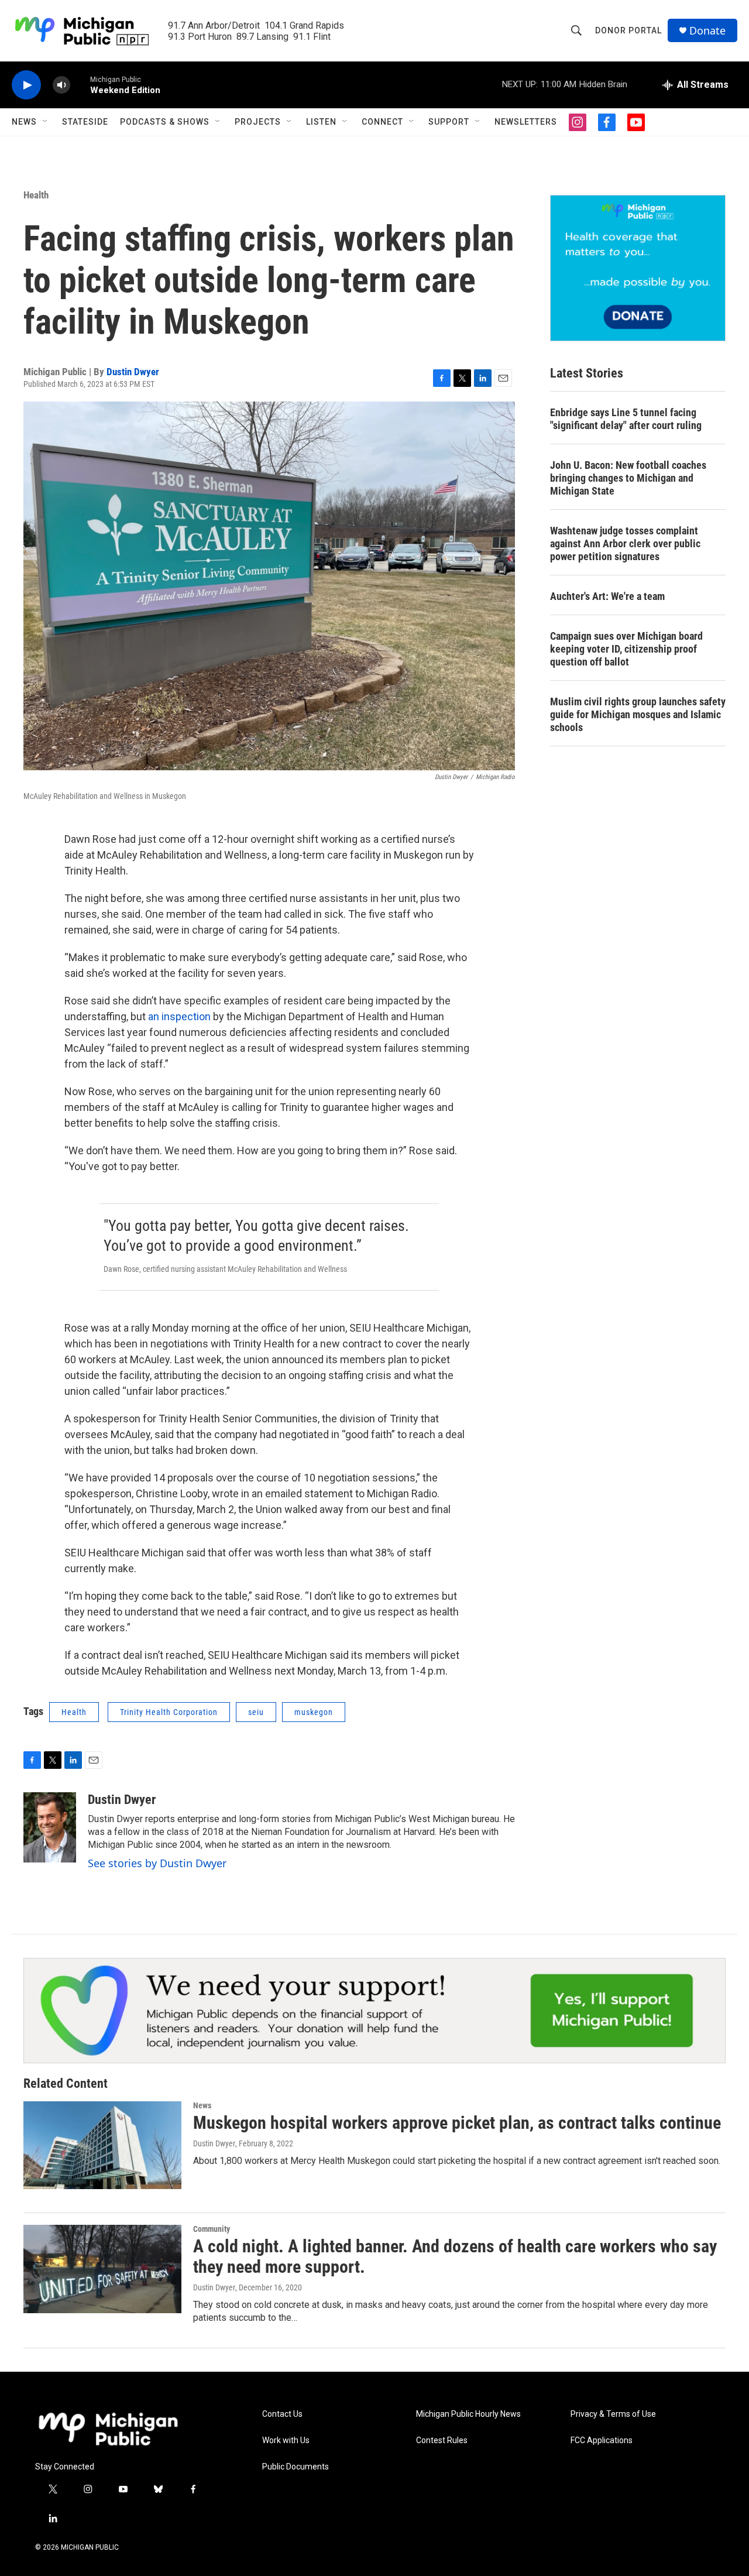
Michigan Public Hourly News (468, 2414)
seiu (256, 1712)
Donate (707, 31)
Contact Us (282, 2414)
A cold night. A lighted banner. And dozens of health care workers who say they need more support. (455, 2256)
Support (449, 122)
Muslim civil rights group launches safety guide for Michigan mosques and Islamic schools (638, 714)
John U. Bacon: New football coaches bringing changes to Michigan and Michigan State (628, 478)
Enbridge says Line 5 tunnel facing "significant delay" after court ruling (626, 419)
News (24, 122)
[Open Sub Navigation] (46, 122)
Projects (258, 122)
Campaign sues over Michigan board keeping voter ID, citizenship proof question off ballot (626, 649)
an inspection (179, 1016)
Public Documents (296, 2467)
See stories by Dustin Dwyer (157, 1863)
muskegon (314, 1712)
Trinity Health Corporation (169, 1712)
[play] (26, 85)
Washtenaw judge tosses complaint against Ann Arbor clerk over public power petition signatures (625, 543)
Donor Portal (628, 30)
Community (212, 2229)
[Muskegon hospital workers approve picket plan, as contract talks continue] (102, 2145)
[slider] (80, 85)
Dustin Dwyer (133, 372)
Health (36, 195)
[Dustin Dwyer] (50, 1827)
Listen (321, 122)
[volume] (61, 85)
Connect (382, 122)
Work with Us (286, 2440)
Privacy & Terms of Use (613, 2414)
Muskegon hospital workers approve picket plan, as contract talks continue (457, 2123)
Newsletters (526, 122)
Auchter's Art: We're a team (607, 596)
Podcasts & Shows (165, 122)
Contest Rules (442, 2440)
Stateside (85, 122)
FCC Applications (602, 2440)
